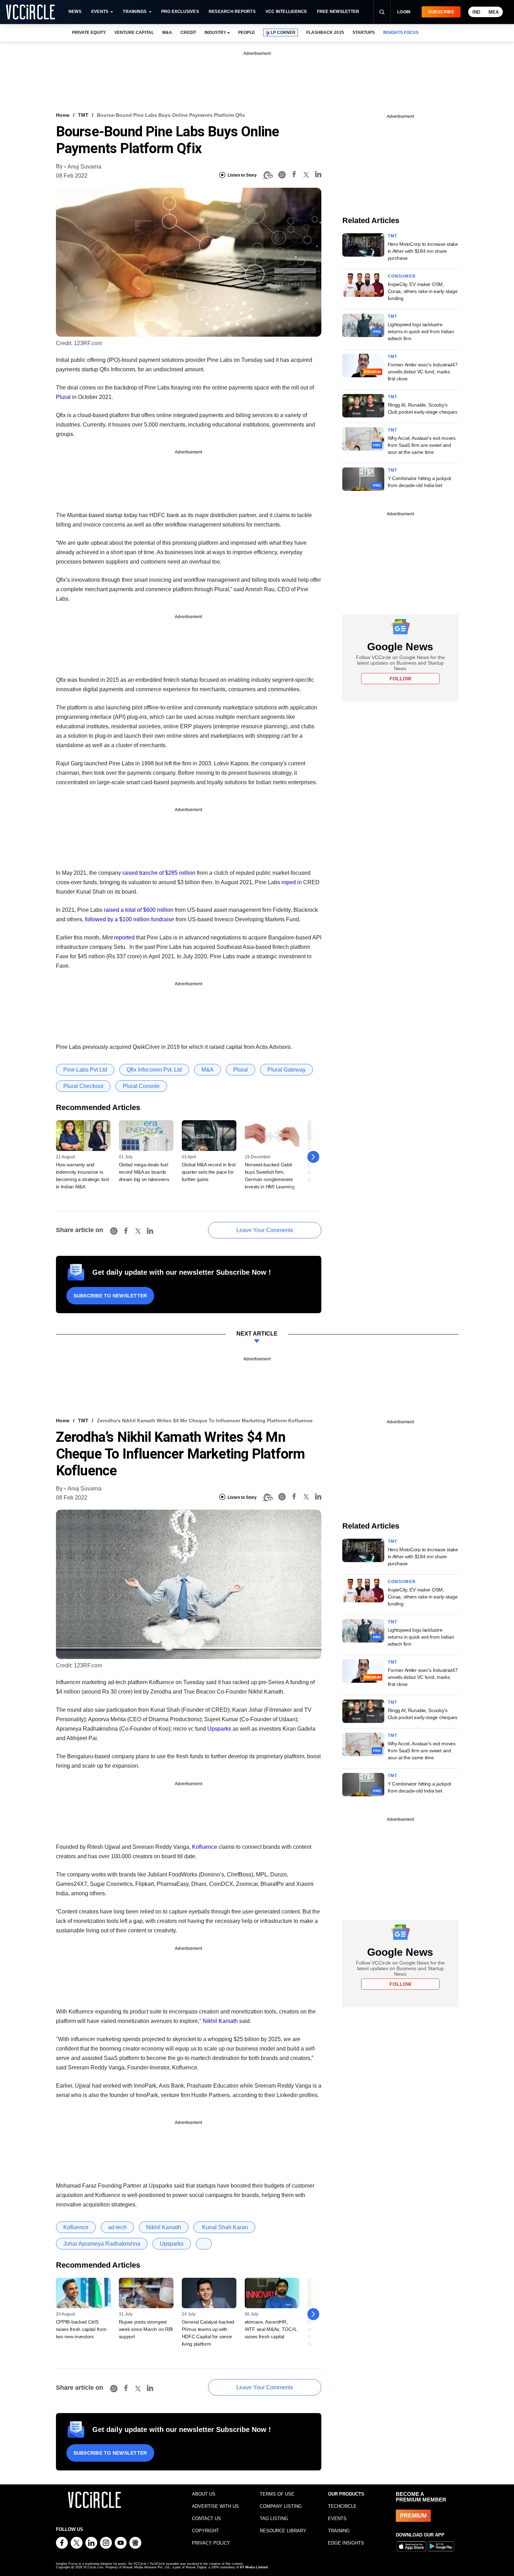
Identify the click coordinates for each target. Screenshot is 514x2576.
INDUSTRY (215, 33)
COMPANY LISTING (281, 2506)
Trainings (135, 12)
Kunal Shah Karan (224, 2227)
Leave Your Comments (265, 1230)
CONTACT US (206, 2518)
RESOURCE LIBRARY (283, 2531)
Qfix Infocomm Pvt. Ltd (154, 1070)
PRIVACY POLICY (211, 2543)
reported (124, 938)
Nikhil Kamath (220, 2021)
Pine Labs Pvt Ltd (85, 1070)
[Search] (382, 12)
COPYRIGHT (205, 2531)
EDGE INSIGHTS (346, 2543)
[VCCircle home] (30, 12)
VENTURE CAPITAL (134, 33)
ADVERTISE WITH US (215, 2506)
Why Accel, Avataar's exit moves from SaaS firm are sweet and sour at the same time (422, 445)
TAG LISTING (274, 2518)
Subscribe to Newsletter (110, 1296)
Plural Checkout (83, 1086)
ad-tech (117, 2227)
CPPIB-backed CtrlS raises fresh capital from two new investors (81, 2329)
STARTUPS (364, 33)
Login (404, 12)
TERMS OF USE (277, 2494)
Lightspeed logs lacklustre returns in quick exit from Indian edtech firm (421, 331)
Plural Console (141, 1086)
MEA (494, 12)
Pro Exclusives (180, 12)
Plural (63, 397)
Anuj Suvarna (84, 167)
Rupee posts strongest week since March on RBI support (146, 2329)
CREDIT (188, 33)
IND (476, 12)
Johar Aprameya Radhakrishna (102, 2244)
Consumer (402, 276)
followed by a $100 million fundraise (130, 919)
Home (63, 115)
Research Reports (232, 12)
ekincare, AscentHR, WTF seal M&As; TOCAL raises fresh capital (271, 2329)
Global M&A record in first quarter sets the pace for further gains (209, 1172)
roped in (292, 882)
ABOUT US (204, 2494)
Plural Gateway (287, 1070)
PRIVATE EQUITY (89, 33)
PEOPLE (247, 33)
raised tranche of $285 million (159, 873)
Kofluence (205, 1847)
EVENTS (337, 2518)
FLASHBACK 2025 (325, 33)
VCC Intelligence (286, 12)
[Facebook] (294, 175)
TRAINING (339, 2531)
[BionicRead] (267, 175)
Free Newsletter (338, 12)
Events (100, 12)
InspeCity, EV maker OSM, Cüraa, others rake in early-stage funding (423, 291)
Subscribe (441, 12)
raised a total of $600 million (139, 910)
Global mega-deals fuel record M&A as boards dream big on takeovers (144, 1172)
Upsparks (219, 1729)
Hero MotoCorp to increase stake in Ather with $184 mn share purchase (423, 251)
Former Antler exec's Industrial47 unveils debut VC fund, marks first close (423, 372)
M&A (167, 33)
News (75, 12)
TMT (83, 115)
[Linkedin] (318, 175)
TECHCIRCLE (342, 2506)
